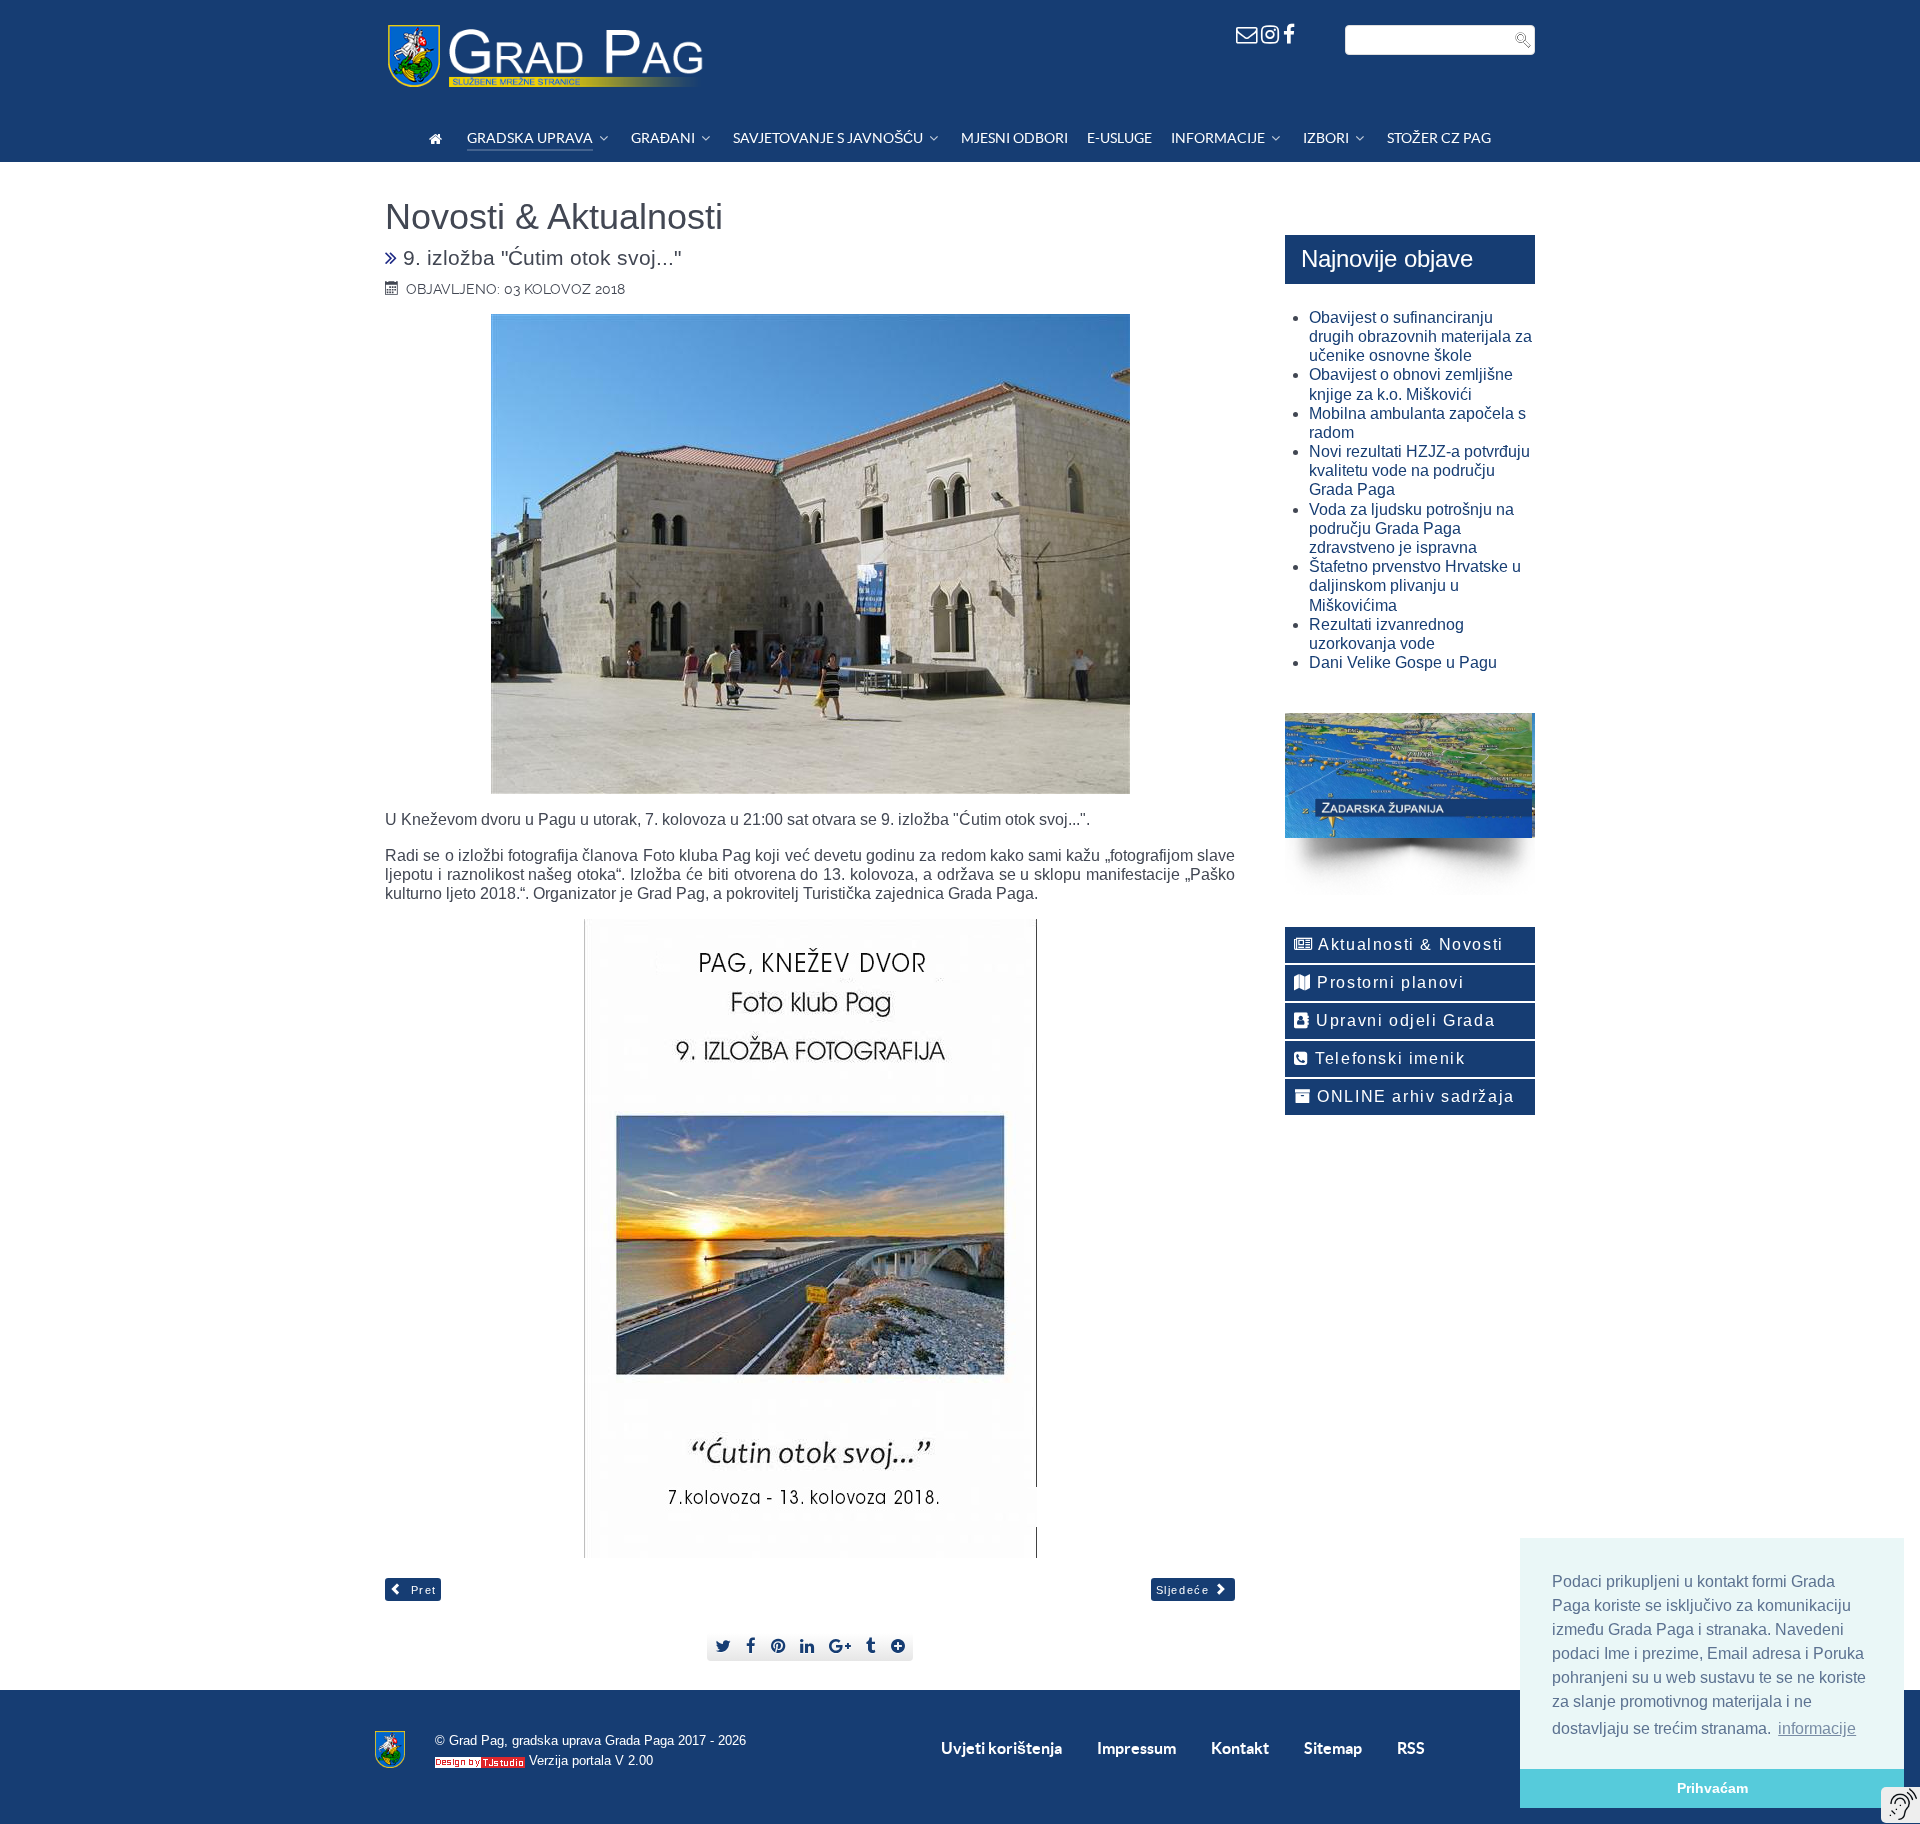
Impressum (1136, 1748)
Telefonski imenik (1388, 1058)
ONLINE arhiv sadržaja (1413, 1096)
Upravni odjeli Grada (1403, 1020)
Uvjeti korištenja (1001, 1748)
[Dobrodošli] (438, 138)
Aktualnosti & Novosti (1409, 944)
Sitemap (1333, 1748)
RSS (1411, 1748)
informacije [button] (1817, 1728)
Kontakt (1240, 1748)
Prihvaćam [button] (1712, 1788)
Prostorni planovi (1388, 982)
